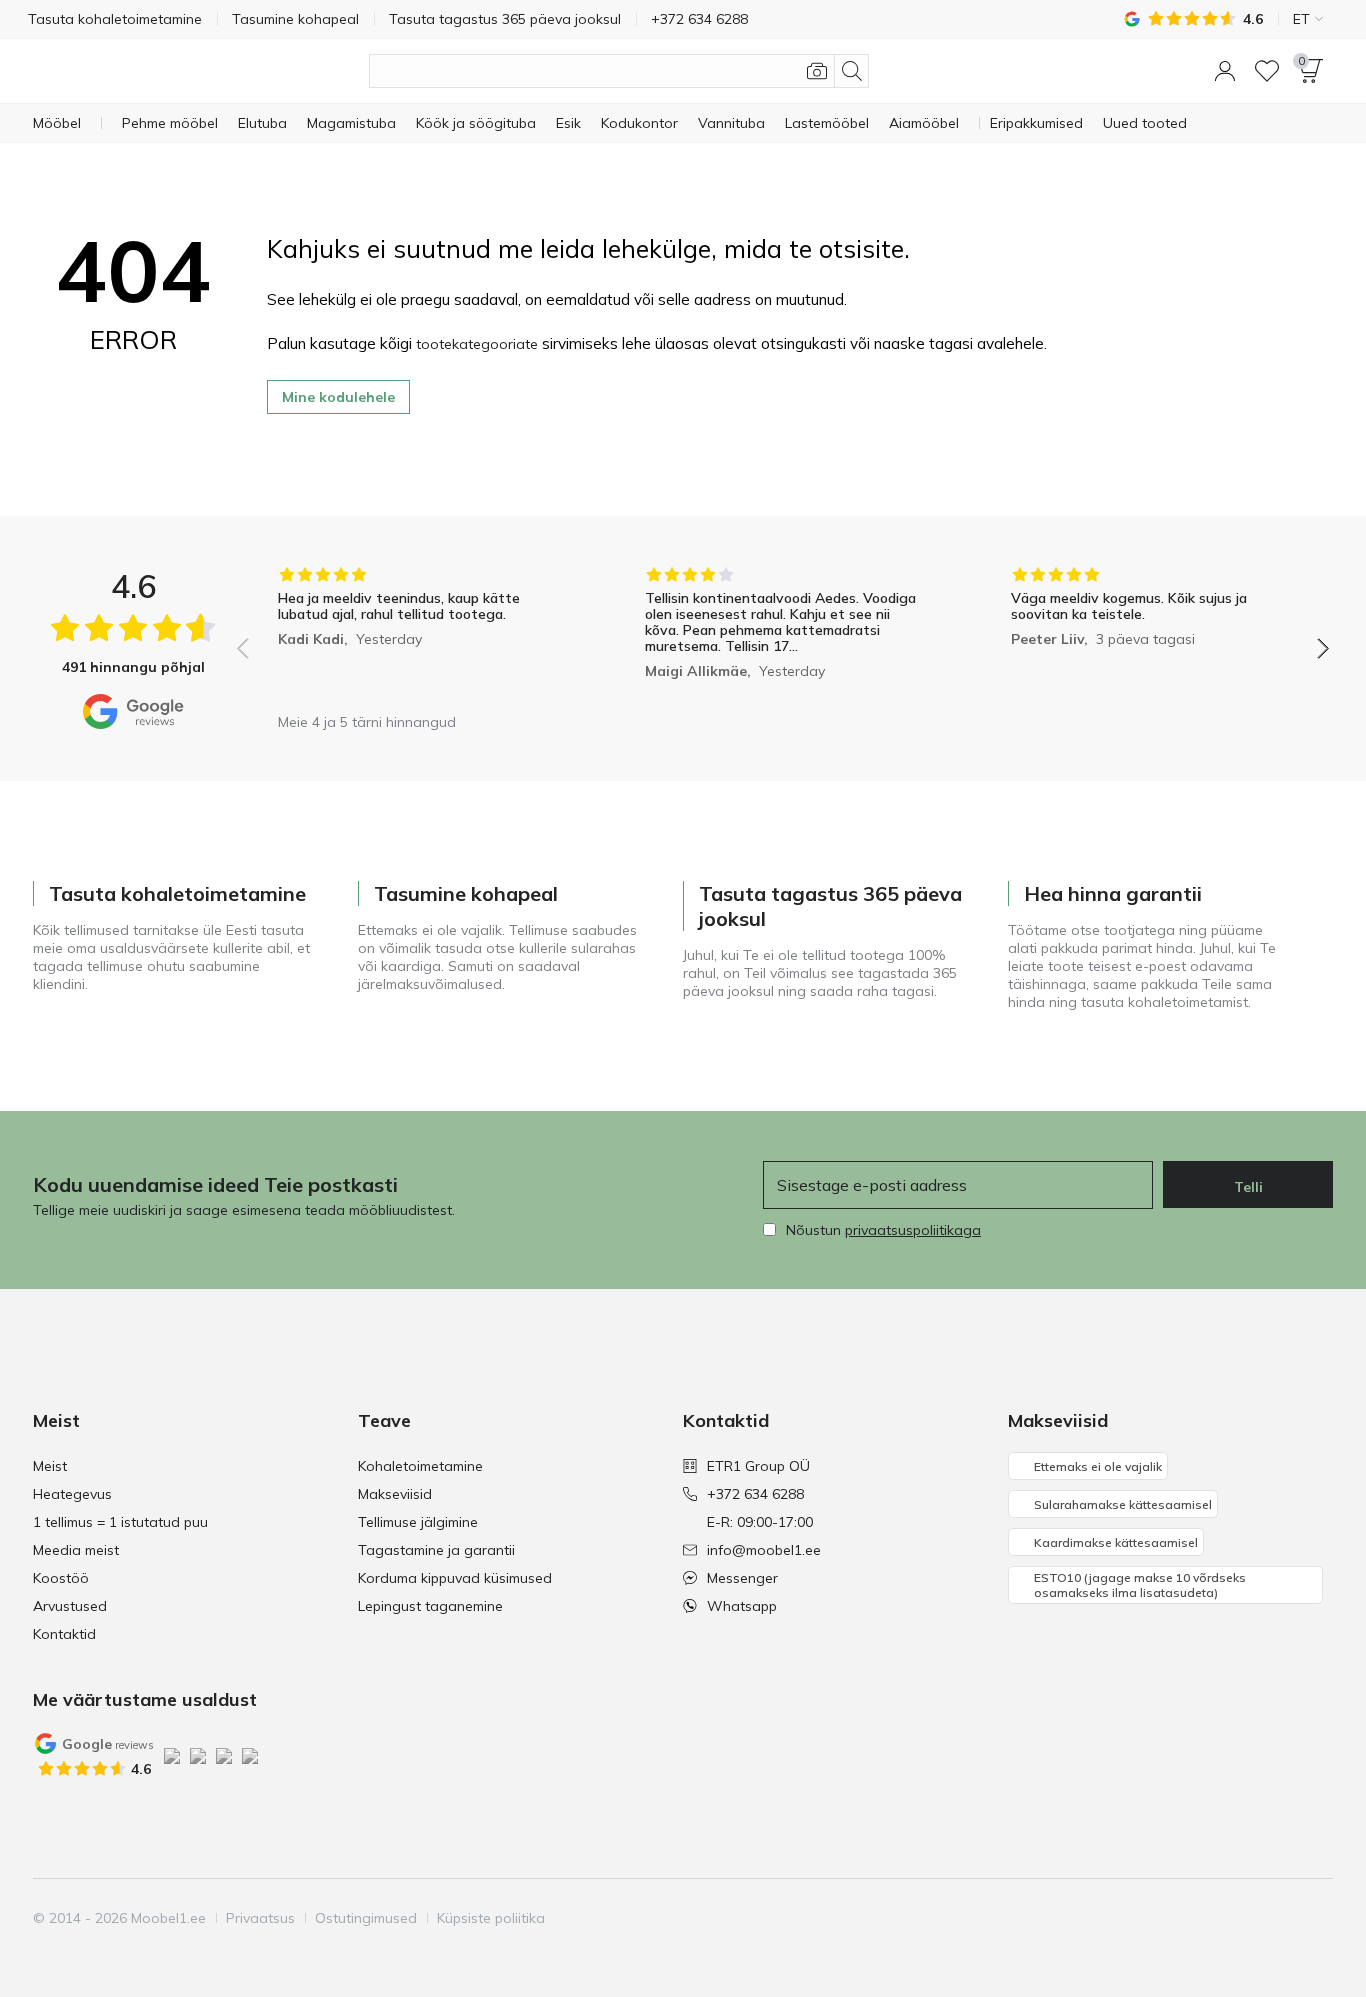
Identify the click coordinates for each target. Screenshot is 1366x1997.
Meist (50, 1466)
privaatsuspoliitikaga (913, 1230)
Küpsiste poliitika (491, 1918)
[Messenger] (1282, 1918)
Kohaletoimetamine (420, 1466)
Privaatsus (260, 1918)
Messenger (742, 1578)
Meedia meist (76, 1550)
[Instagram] (1214, 1918)
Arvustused (70, 1606)
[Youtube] (1248, 1918)
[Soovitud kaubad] (1267, 71)
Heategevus (72, 1494)
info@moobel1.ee (764, 1550)
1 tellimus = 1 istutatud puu (120, 1522)
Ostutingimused (366, 1918)
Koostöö (61, 1578)
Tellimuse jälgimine (418, 1522)
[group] (416, 634)
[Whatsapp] (1316, 1918)
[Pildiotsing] (817, 71)
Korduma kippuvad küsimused (455, 1578)
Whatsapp (742, 1606)
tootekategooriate (477, 344)
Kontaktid (64, 1634)
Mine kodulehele (338, 397)
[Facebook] (1180, 1918)
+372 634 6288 (755, 1494)
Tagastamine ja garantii (436, 1550)
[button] (1225, 71)
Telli (1248, 1187)
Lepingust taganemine (430, 1606)
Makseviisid (395, 1494)
